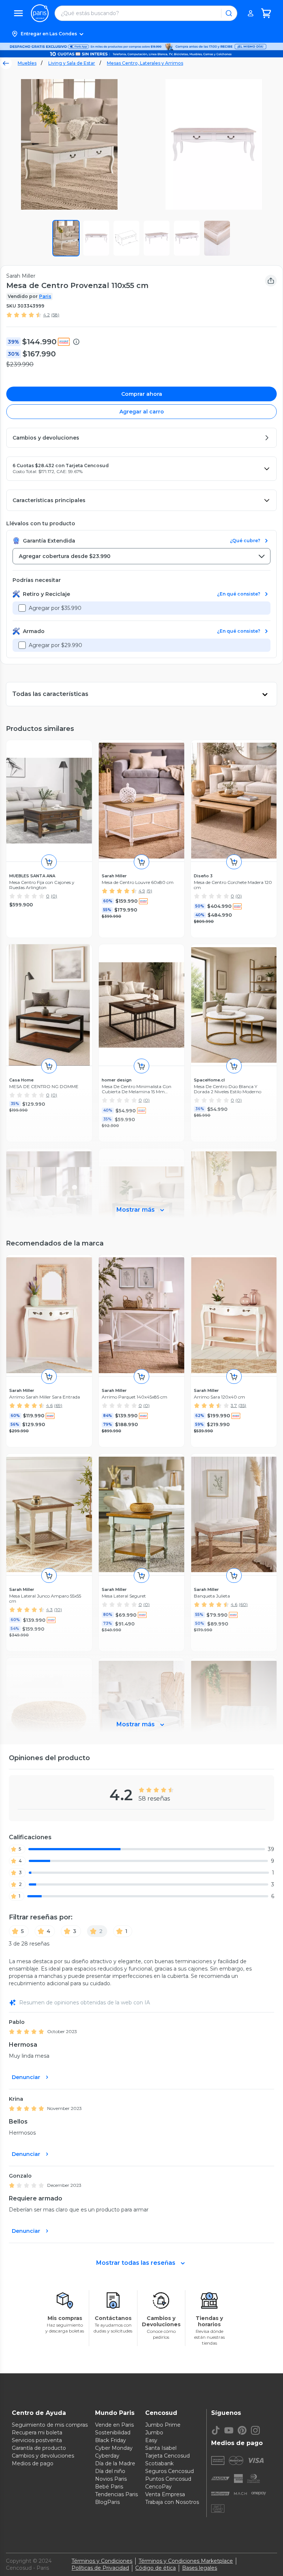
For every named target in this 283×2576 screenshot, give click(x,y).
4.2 (46, 315)
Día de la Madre (115, 2463)
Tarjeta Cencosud (167, 2456)
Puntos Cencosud (168, 2479)
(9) (149, 891)
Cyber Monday (114, 2448)
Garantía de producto (39, 2448)
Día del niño (110, 2471)
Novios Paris (111, 2479)
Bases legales (200, 2568)
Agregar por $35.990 (55, 608)
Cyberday (107, 2456)
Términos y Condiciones (102, 2561)
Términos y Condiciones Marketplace (186, 2561)
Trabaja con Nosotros (172, 2502)
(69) (58, 1405)
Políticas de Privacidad (100, 2568)
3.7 (234, 1405)
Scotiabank (159, 2463)
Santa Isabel (161, 2448)
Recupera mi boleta (37, 2433)
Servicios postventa (37, 2440)
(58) (55, 315)
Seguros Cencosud (170, 2471)
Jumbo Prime (163, 2425)
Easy (151, 2440)
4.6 (49, 1405)
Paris (45, 296)
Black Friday (111, 2440)
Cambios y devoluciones (43, 2456)
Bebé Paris (109, 2487)
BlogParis (107, 2502)
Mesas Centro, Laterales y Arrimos (145, 63)
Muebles (27, 63)
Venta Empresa (165, 2494)
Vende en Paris (114, 2425)
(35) (242, 1405)
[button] (141, 34)
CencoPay (158, 2487)
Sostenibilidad (113, 2433)
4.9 (142, 891)
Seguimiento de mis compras (50, 2425)
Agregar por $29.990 (55, 645)
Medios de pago (33, 2463)
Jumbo (154, 2433)
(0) (54, 896)
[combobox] (141, 556)
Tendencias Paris (116, 2494)
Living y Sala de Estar (72, 63)
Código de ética (156, 2568)
